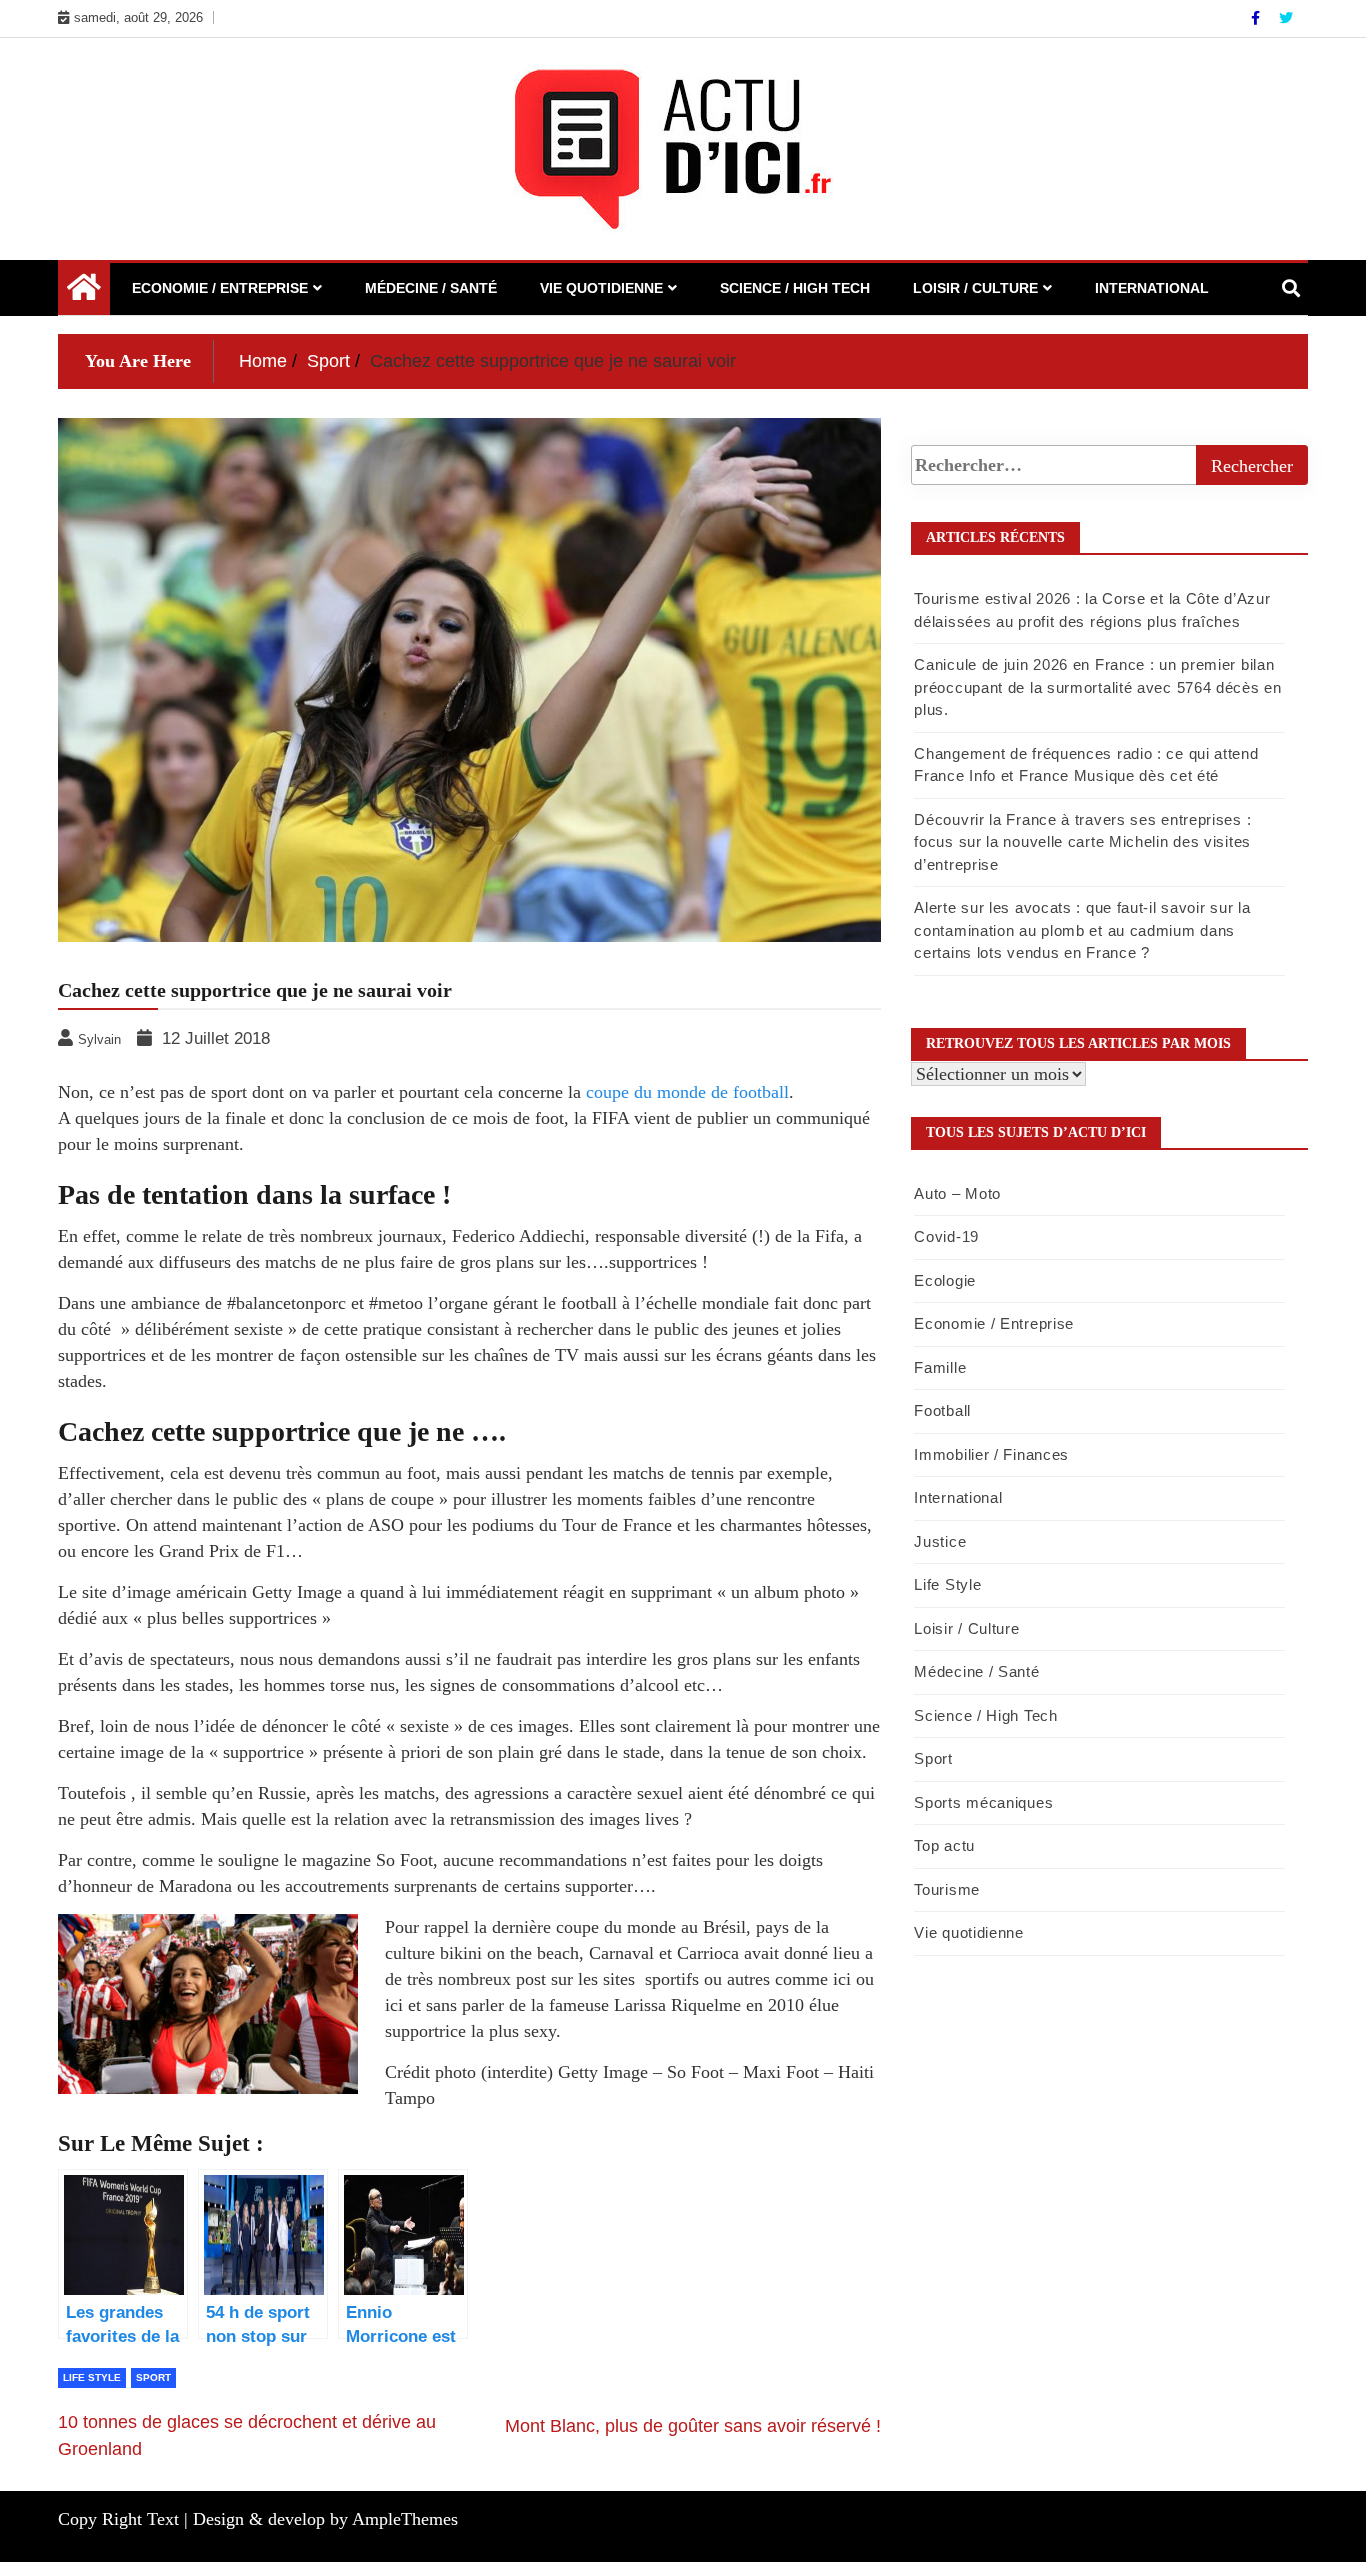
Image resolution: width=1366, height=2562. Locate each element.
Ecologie (945, 1280)
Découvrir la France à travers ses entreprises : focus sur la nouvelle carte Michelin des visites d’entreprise (1082, 842)
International (1152, 288)
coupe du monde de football (685, 1092)
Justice (940, 1541)
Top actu (944, 1845)
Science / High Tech (795, 288)
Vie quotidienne (601, 288)
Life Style (92, 2377)
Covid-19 (946, 1236)
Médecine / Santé (431, 288)
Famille (940, 1367)
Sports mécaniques (983, 1802)
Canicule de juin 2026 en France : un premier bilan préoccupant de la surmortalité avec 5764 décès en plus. (1097, 687)
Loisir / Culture (975, 288)
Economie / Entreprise (220, 288)
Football (942, 1410)
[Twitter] (1286, 18)
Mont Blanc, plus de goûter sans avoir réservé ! (693, 2426)
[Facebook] (1257, 18)
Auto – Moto (957, 1193)
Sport (153, 2377)
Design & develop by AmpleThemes (325, 2519)
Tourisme (947, 1889)
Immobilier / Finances (991, 1454)
